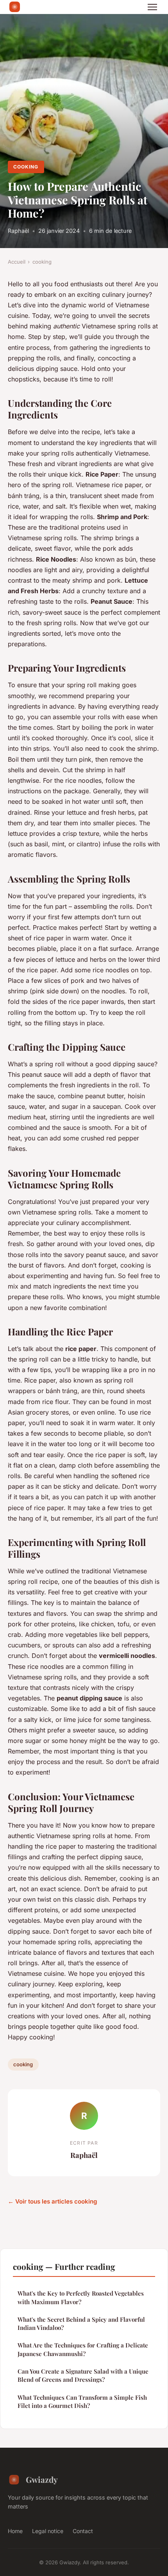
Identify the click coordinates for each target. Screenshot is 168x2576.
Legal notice (48, 2531)
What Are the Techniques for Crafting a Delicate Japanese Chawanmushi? (83, 2349)
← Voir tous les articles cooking (53, 2201)
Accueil (17, 262)
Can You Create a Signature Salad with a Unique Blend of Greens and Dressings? (83, 2375)
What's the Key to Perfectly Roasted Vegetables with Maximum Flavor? (81, 2297)
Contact (83, 2531)
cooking (26, 167)
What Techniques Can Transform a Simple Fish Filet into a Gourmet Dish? (82, 2401)
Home (15, 2531)
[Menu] (152, 7)
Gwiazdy (42, 2479)
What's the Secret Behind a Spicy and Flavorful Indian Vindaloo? (81, 2323)
